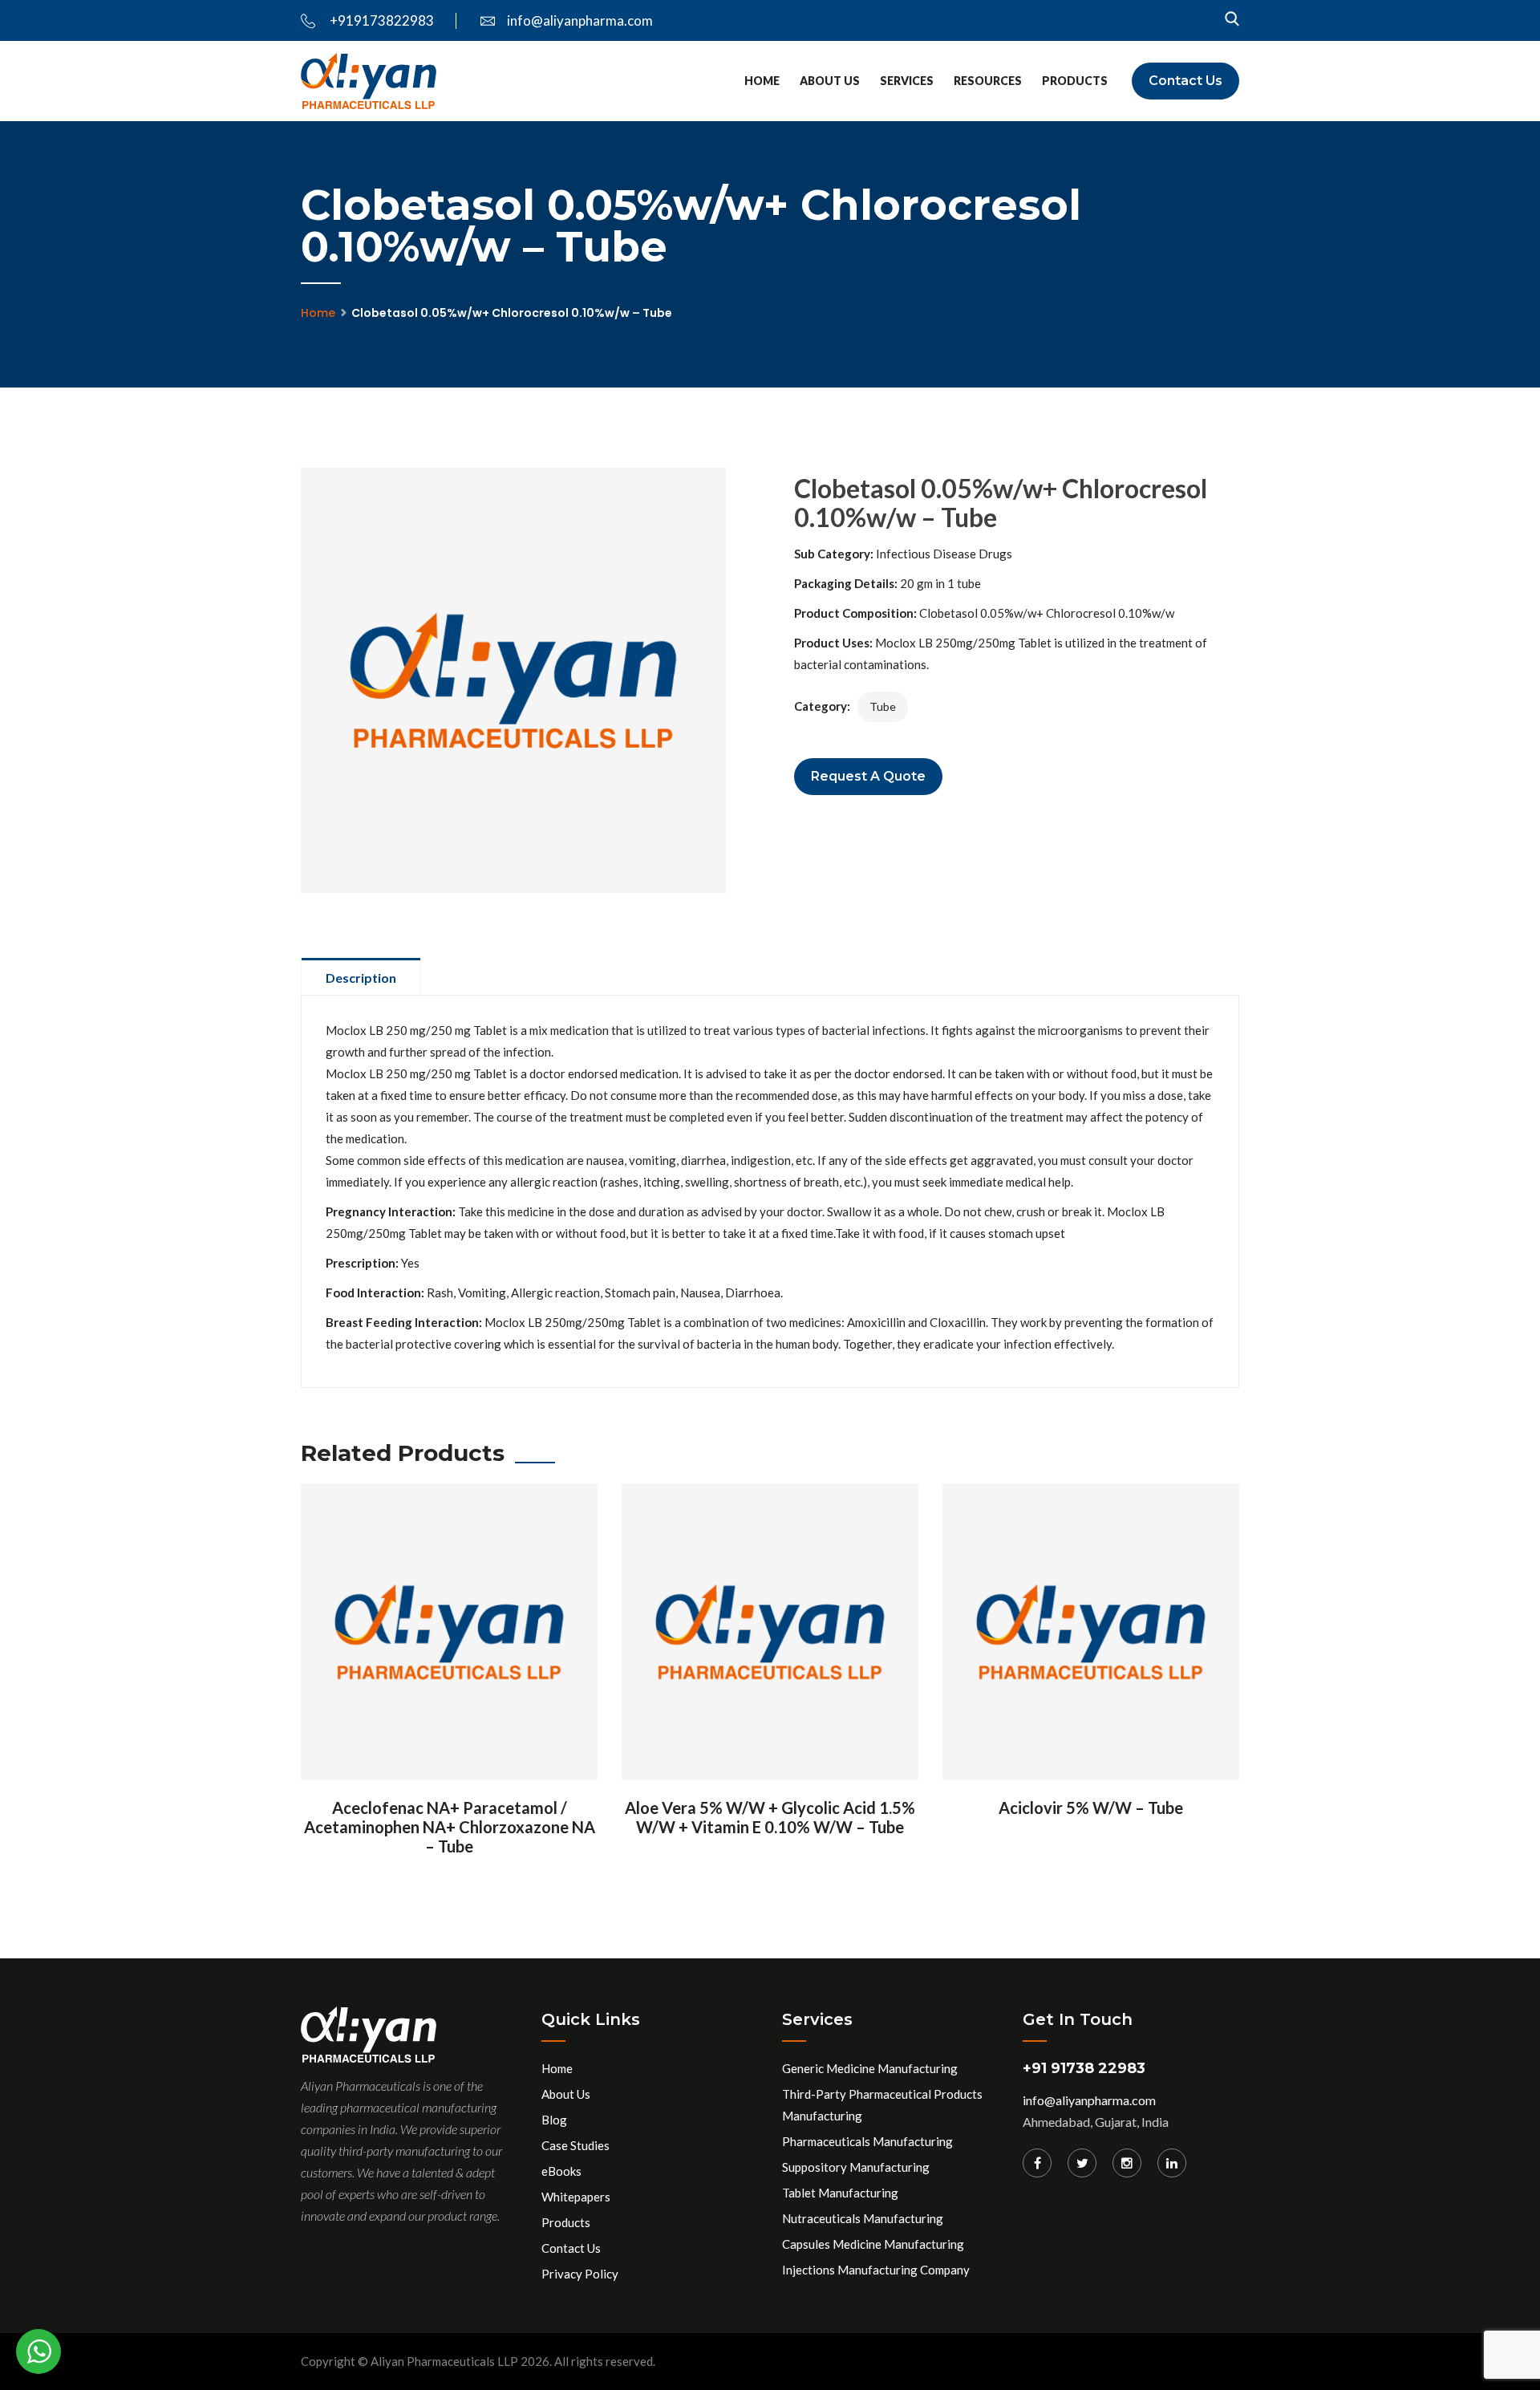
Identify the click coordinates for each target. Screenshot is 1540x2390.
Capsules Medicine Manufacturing (873, 2244)
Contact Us (1185, 81)
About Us (830, 81)
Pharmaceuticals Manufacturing (867, 2141)
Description (361, 978)
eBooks (561, 2171)
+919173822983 (381, 20)
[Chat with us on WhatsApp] (38, 2351)
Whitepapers (576, 2197)
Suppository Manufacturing (856, 2167)
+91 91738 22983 (1084, 2068)
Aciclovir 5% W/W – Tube (1091, 1808)
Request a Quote (868, 776)
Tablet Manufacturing (840, 2193)
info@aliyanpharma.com (580, 20)
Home (762, 81)
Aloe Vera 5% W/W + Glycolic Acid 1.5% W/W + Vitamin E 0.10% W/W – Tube (770, 1817)
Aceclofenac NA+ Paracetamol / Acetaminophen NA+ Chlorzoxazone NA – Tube (450, 1827)
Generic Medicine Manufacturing (870, 2068)
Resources (988, 81)
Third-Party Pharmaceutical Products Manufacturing (882, 2105)
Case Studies (575, 2145)
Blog (554, 2120)
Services (907, 81)
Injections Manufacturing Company (876, 2270)
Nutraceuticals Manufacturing (863, 2218)
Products (1075, 81)
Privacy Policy (580, 2274)
